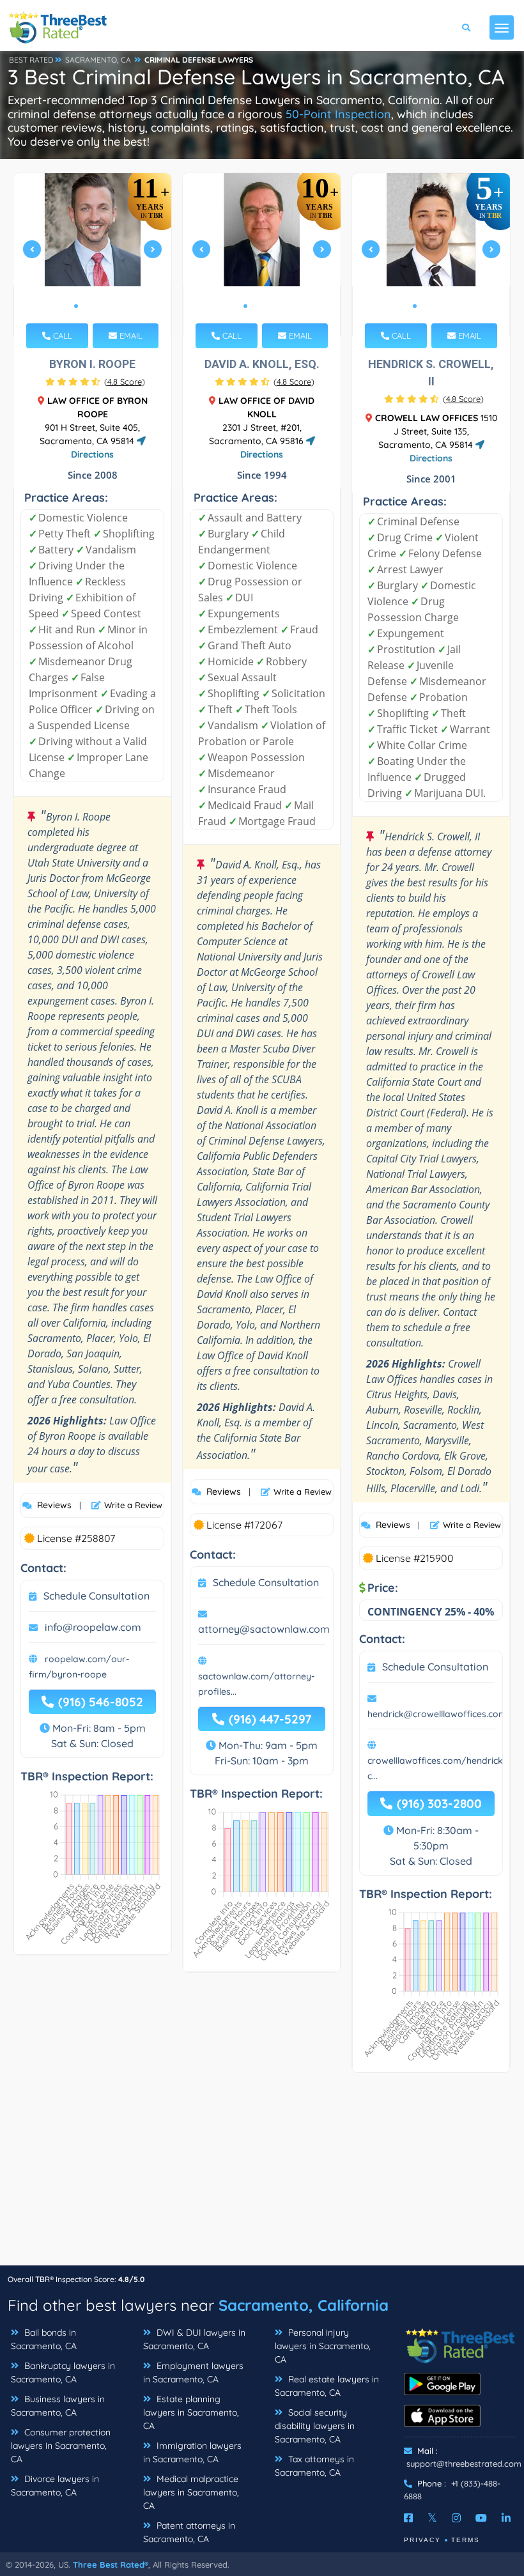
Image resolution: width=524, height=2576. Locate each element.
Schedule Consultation (96, 1596)
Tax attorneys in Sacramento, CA (314, 2466)
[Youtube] (481, 2518)
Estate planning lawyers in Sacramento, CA (191, 2412)
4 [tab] (107, 306)
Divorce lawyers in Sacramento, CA (55, 2486)
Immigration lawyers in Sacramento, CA (192, 2452)
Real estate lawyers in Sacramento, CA (327, 2386)
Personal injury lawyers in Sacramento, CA (323, 2346)
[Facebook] (408, 2518)
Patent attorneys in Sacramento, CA (189, 2532)
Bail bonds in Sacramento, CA (44, 2339)
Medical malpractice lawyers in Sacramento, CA (191, 2492)
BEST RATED (31, 60)
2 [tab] (86, 306)
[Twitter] (432, 2518)
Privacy (422, 2540)
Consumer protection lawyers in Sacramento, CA (61, 2446)
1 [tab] (76, 306)
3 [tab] (96, 306)
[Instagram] (456, 2518)
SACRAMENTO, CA (98, 60)
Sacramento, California (304, 2305)
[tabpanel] (93, 255)
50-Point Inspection (338, 114)
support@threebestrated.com (464, 2464)
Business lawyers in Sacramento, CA (58, 2406)
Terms (466, 2540)
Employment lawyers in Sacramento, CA (193, 2372)
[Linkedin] (506, 2518)
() (125, 382)
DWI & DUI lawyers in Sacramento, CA (194, 2339)
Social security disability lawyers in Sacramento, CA (315, 2426)
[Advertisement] (262, 2175)
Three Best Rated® (111, 2564)
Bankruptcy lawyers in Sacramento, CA (63, 2372)
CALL (61, 335)
